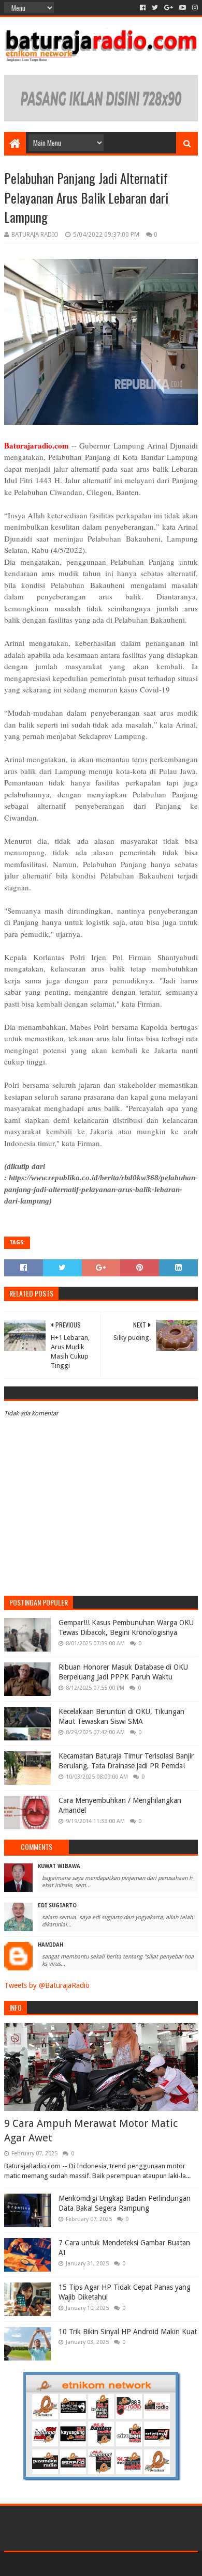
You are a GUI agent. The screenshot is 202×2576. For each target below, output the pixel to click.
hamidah (51, 1945)
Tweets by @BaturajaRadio (47, 1985)
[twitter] (155, 8)
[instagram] (194, 8)
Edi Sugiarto (57, 1906)
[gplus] (169, 8)
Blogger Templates (145, 2564)
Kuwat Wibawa (59, 1866)
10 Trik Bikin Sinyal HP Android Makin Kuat (128, 2332)
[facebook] (143, 8)
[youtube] (183, 8)
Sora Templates (85, 2564)
